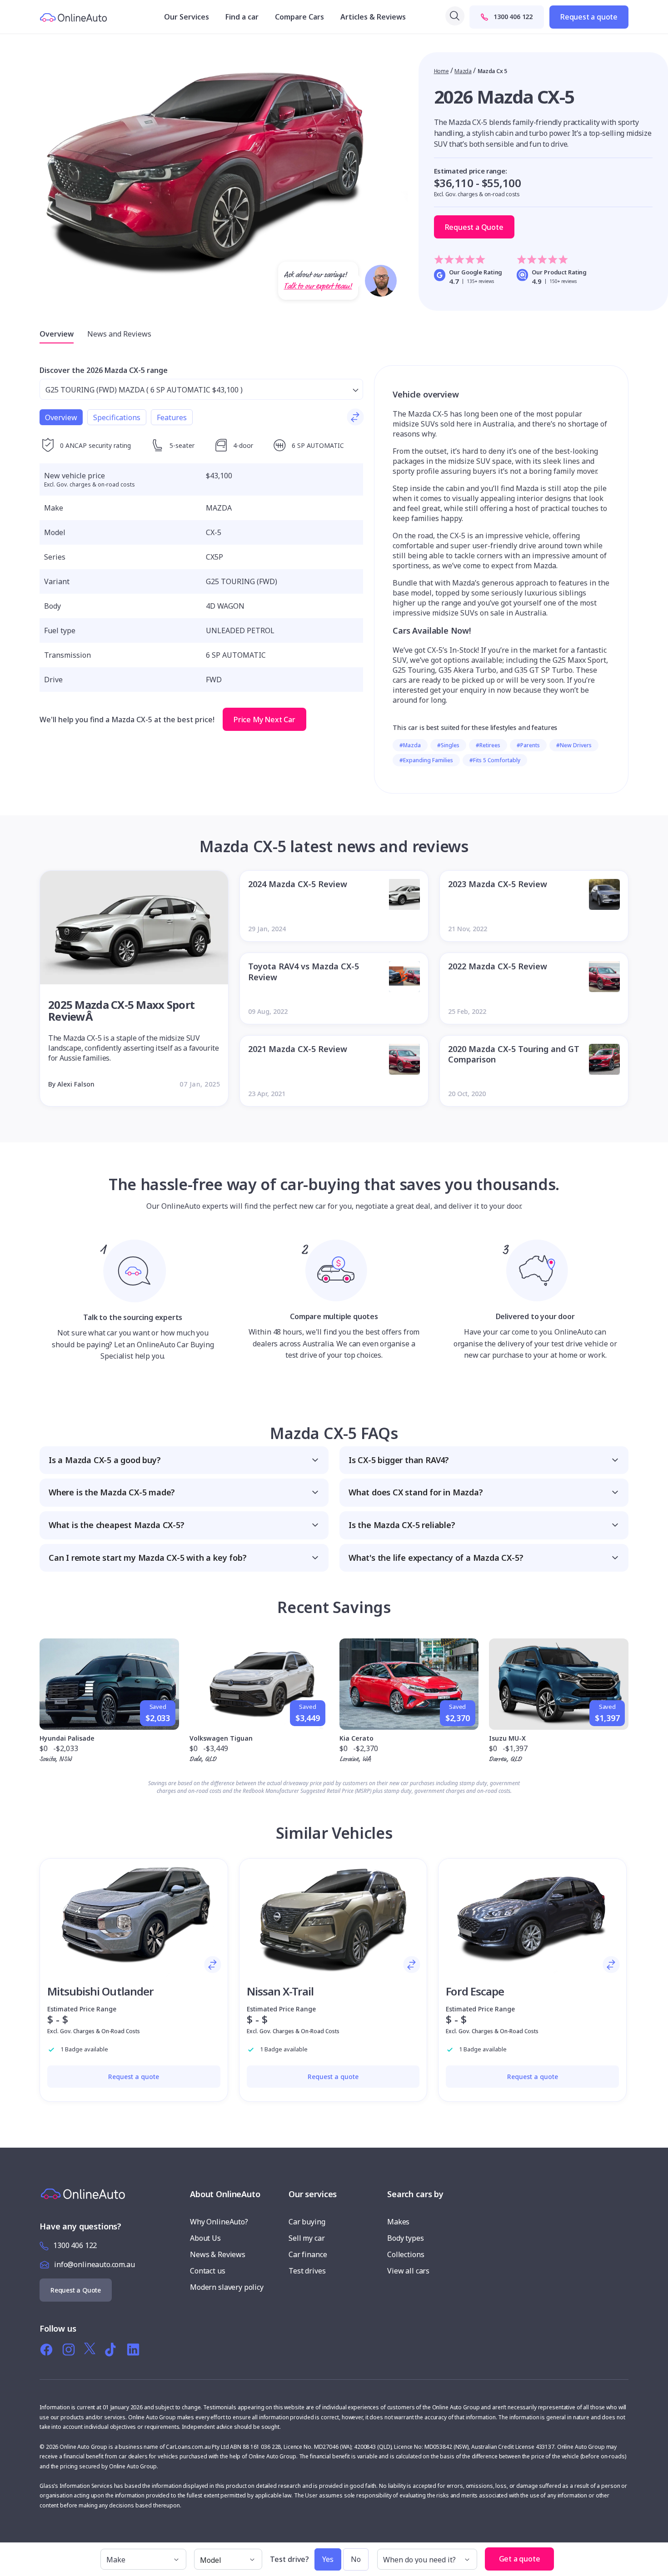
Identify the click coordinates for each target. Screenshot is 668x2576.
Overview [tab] (61, 417)
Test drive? (289, 2559)
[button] (184, 1460)
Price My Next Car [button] (264, 720)
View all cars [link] (408, 2271)
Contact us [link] (208, 2271)
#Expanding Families (426, 760)
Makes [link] (398, 2222)
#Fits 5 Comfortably (495, 760)
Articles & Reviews (373, 17)
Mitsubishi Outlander (100, 1991)
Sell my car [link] (307, 2238)
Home (441, 71)
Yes (328, 2559)
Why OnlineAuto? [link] (219, 2222)
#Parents (528, 745)
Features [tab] (172, 417)
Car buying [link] (307, 2222)
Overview (57, 334)
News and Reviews (119, 334)
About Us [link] (205, 2238)
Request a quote (589, 17)
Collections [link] (406, 2254)
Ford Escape (475, 1991)
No (356, 2559)
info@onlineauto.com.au (95, 2264)
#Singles (448, 745)
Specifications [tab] (117, 417)
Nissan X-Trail (280, 1991)
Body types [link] (406, 2238)
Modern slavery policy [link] (227, 2287)
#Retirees (488, 745)
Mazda (463, 71)
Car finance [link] (308, 2254)
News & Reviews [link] (218, 2254)
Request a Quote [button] (474, 227)
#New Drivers (574, 745)
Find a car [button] (242, 17)
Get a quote (520, 2559)
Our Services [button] (187, 17)
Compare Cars (299, 17)
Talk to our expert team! (318, 286)
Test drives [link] (307, 2271)
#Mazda (410, 745)
